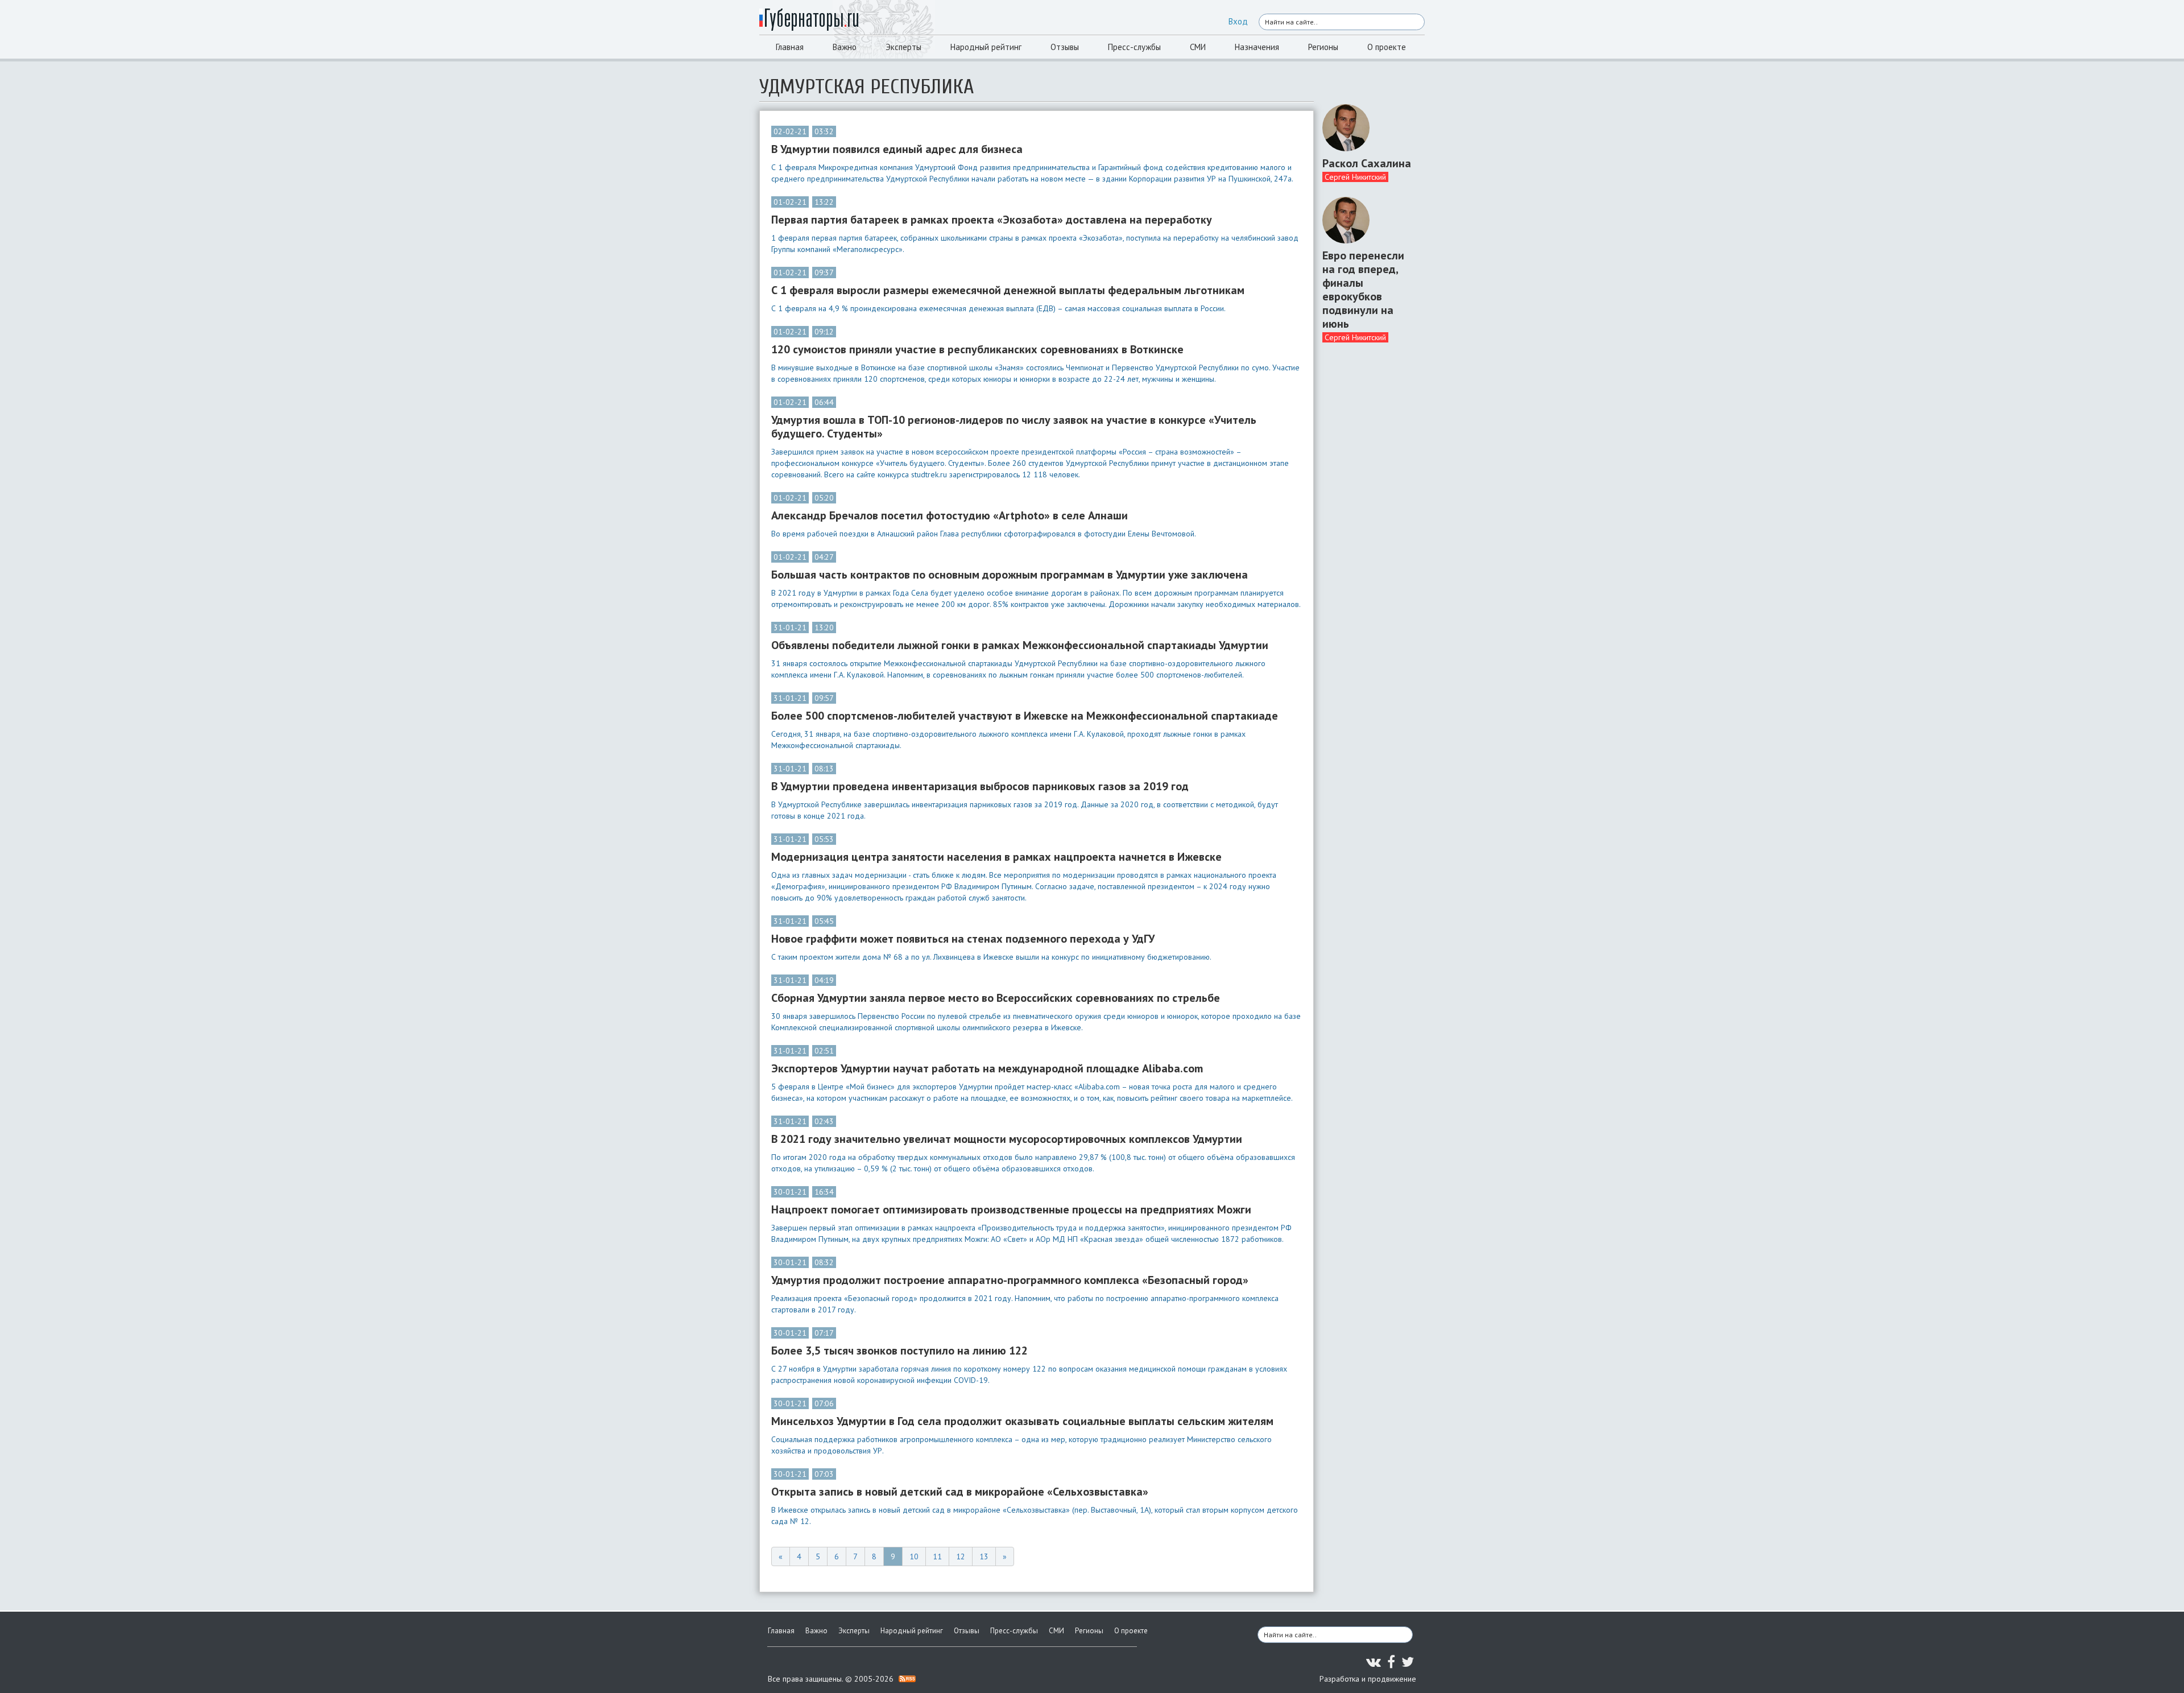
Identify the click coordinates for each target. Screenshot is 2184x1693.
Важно (845, 47)
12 (961, 1556)
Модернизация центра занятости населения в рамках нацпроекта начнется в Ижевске (996, 857)
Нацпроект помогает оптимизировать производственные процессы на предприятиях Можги (1011, 1209)
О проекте (1387, 47)
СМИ (1198, 47)
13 (984, 1556)
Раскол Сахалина (1367, 163)
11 (937, 1556)
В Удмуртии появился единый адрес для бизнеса (897, 149)
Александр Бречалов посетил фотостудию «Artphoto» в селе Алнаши (950, 515)
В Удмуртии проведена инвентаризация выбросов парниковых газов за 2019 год (980, 786)
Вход (1238, 21)
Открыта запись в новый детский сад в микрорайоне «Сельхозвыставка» (960, 1492)
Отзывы (1065, 47)
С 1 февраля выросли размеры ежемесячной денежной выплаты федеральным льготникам (1008, 290)
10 (914, 1556)
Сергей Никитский (1355, 177)
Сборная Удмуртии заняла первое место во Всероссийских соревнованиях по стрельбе (996, 998)
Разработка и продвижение (1368, 1679)
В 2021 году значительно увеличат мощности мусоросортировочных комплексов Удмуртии (1007, 1139)
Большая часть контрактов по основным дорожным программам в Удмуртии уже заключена (1010, 575)
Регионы (1323, 47)
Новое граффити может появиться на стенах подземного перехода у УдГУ (963, 939)
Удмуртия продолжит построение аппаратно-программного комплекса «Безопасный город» (1010, 1280)
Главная (790, 47)
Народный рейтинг (986, 47)
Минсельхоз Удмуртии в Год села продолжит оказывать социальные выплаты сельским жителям (1022, 1421)
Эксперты (903, 47)
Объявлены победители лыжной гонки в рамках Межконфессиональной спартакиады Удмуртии (1020, 645)
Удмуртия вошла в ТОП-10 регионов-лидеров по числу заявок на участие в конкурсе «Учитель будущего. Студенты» (1014, 427)
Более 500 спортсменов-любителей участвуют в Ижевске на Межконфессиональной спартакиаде (1025, 716)
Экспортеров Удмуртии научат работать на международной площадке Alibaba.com (987, 1068)
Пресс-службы (1134, 47)
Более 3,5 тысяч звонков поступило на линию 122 (899, 1351)
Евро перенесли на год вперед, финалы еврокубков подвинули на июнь (1363, 290)
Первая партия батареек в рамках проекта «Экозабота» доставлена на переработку (992, 220)
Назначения (1257, 47)
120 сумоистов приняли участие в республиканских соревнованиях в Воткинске (977, 349)
